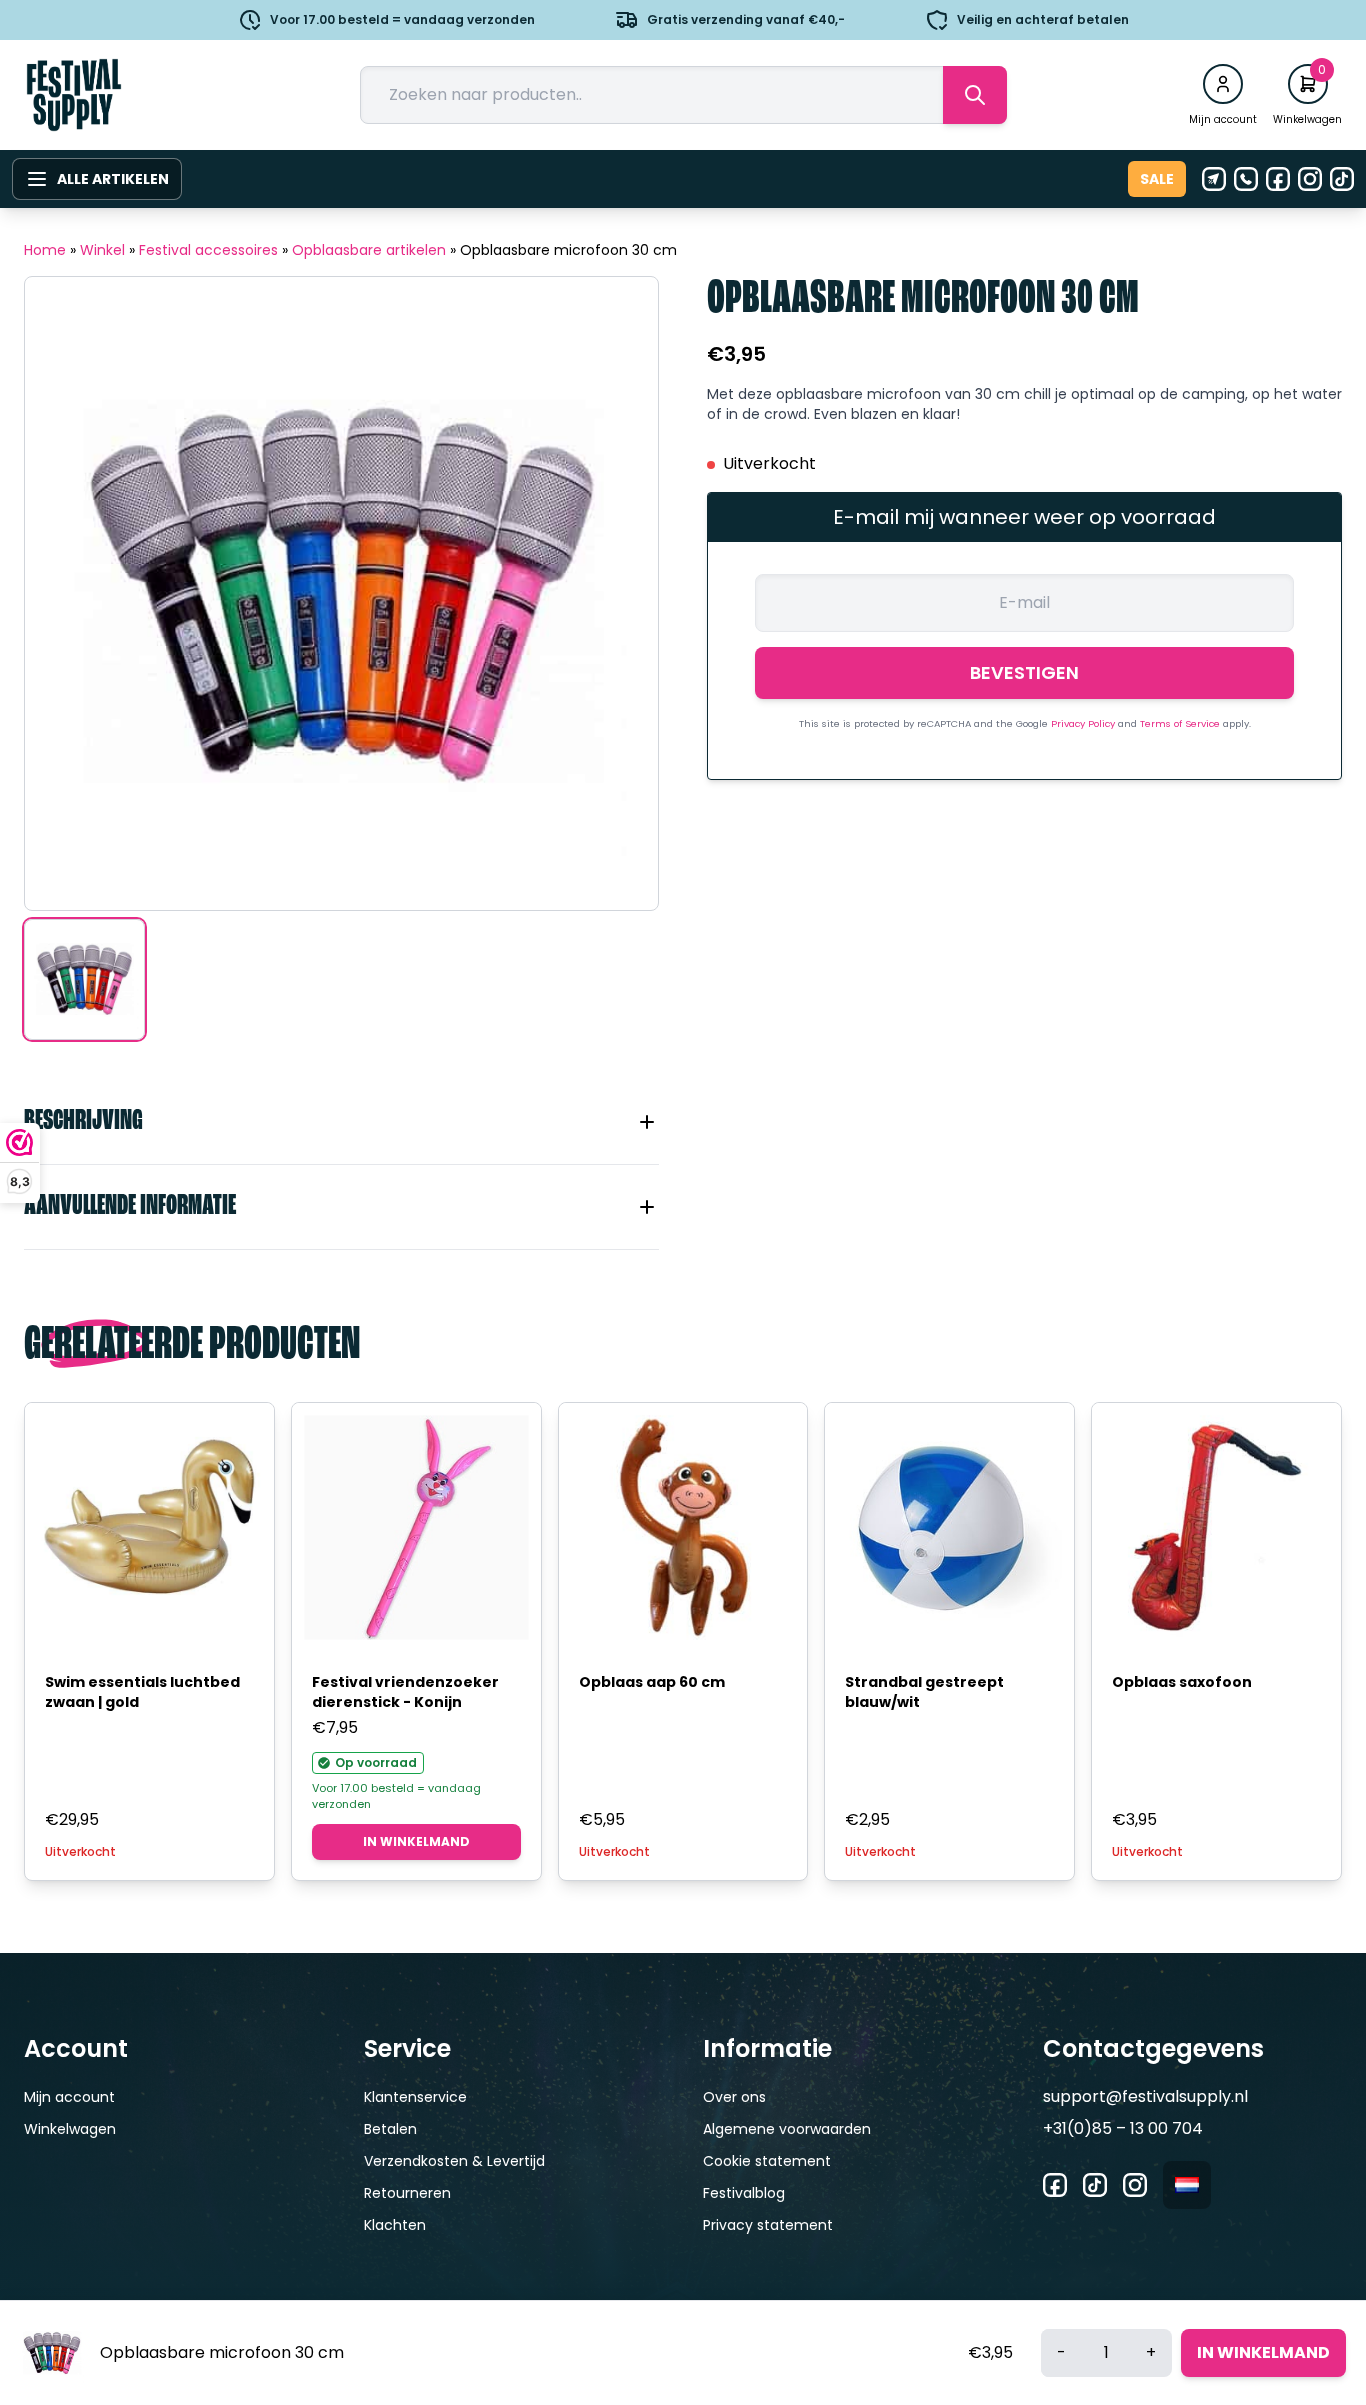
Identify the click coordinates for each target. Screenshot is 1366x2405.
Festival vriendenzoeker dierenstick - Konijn (405, 1692)
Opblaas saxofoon (1182, 1682)
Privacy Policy (1084, 723)
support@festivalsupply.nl (1145, 2096)
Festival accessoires (208, 250)
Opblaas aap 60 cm (652, 1682)
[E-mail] (1214, 179)
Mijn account (69, 2097)
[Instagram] (1310, 179)
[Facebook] (1278, 179)
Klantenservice (415, 2097)
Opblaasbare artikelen (369, 250)
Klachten (395, 2225)
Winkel (102, 250)
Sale (1157, 179)
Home (45, 250)
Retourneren (407, 2193)
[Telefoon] (1246, 179)
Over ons (734, 2097)
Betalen (390, 2129)
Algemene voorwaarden (787, 2129)
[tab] (341, 1122)
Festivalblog (744, 2193)
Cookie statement (767, 2161)
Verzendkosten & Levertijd (454, 2161)
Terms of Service (1181, 723)
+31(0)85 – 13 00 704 (1123, 2128)
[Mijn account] (1223, 84)
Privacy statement (768, 2225)
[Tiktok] (1342, 179)
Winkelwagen (70, 2129)
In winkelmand (416, 1841)
